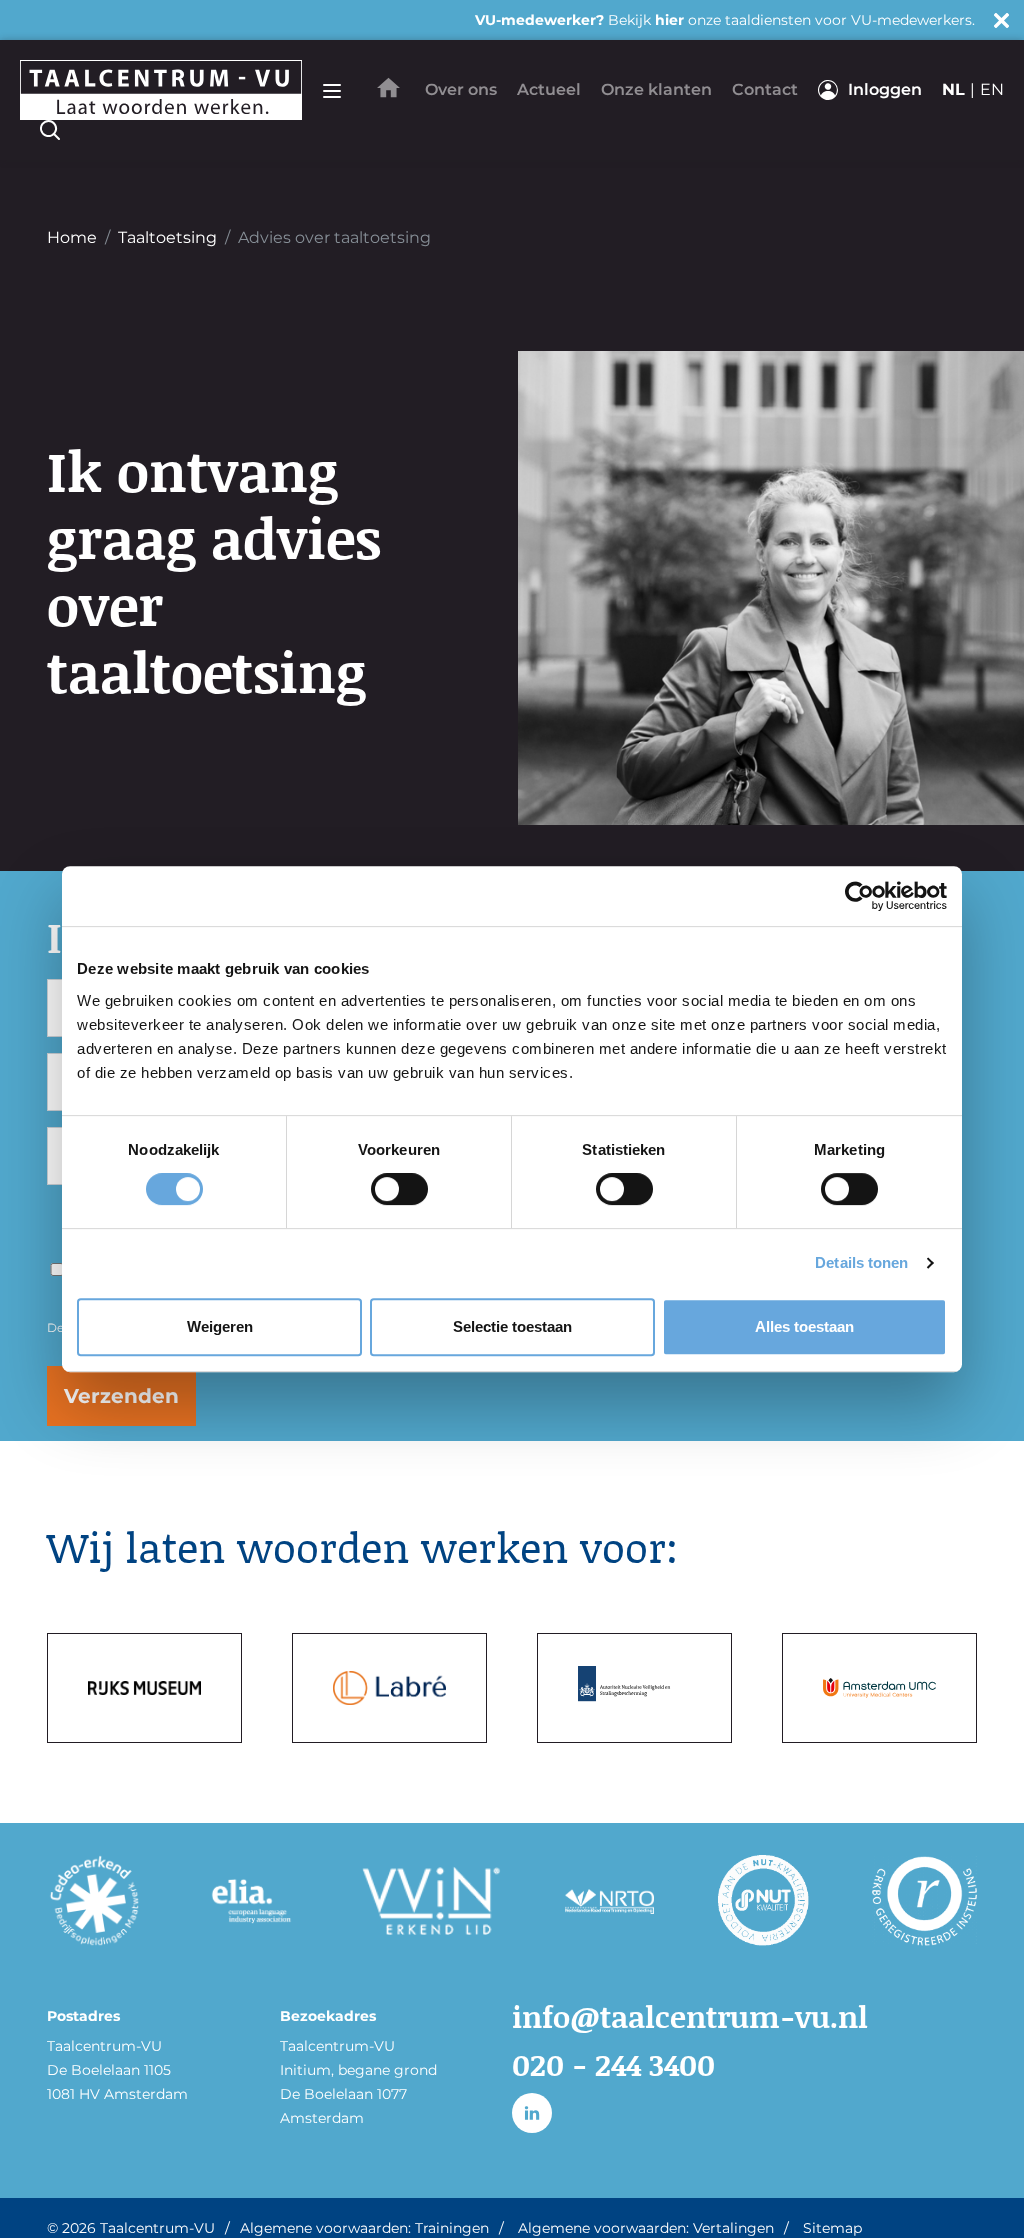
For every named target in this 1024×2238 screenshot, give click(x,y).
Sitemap (832, 2228)
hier (669, 20)
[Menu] (332, 90)
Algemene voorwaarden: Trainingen (364, 2228)
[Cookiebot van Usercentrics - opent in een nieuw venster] (859, 896)
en (992, 89)
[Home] (388, 88)
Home (72, 237)
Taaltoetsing (167, 237)
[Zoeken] (50, 130)
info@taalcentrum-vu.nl (690, 2016)
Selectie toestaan (512, 1326)
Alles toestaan (804, 1326)
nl (953, 89)
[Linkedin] (532, 2113)
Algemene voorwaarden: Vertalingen (646, 2228)
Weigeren (220, 1326)
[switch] (399, 1189)
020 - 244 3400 (613, 2064)
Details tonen (861, 1262)
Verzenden (121, 1396)
